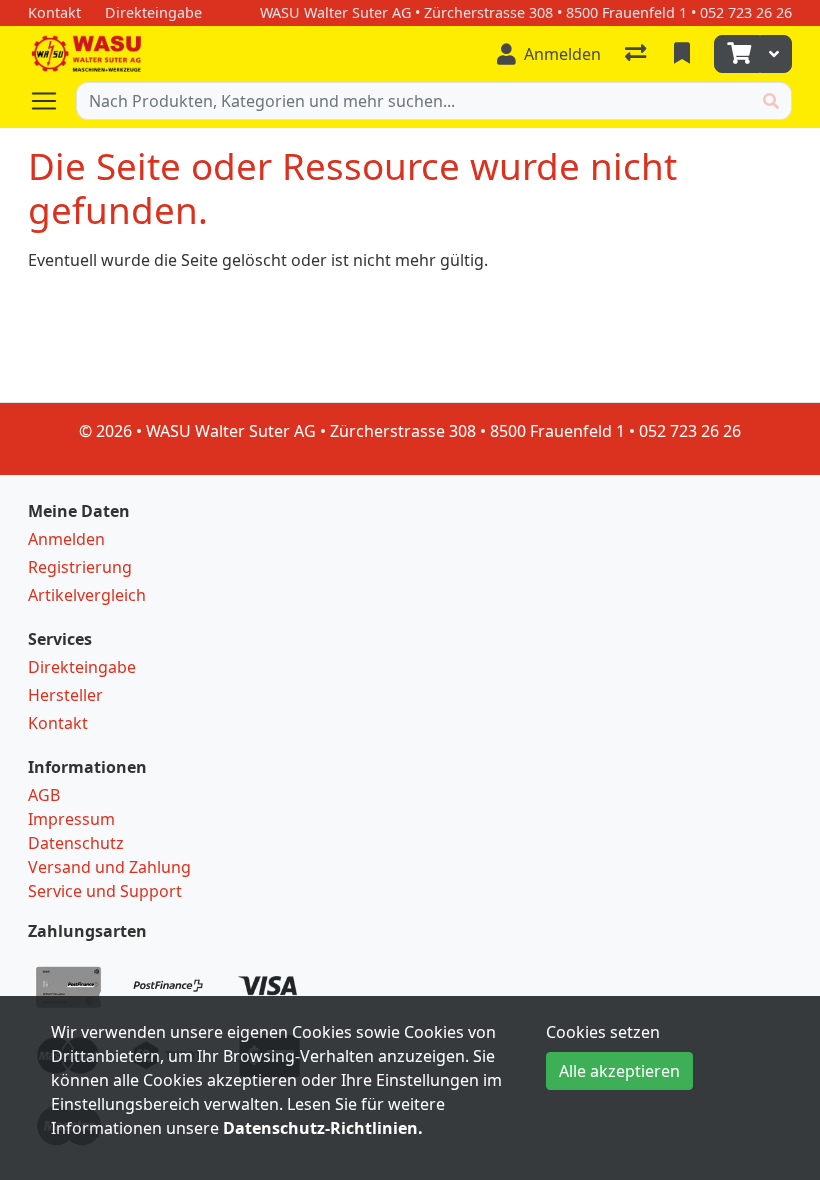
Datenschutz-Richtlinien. (323, 1128)
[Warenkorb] (737, 54)
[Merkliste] (684, 54)
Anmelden (66, 539)
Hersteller (65, 695)
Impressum (71, 819)
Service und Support (105, 891)
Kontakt (58, 723)
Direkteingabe (82, 667)
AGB (44, 795)
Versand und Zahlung (109, 867)
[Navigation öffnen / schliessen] (52, 101)
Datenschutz (76, 843)
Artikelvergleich (87, 595)
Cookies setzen (603, 1032)
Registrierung (80, 567)
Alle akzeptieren (619, 1071)
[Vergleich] (637, 54)
